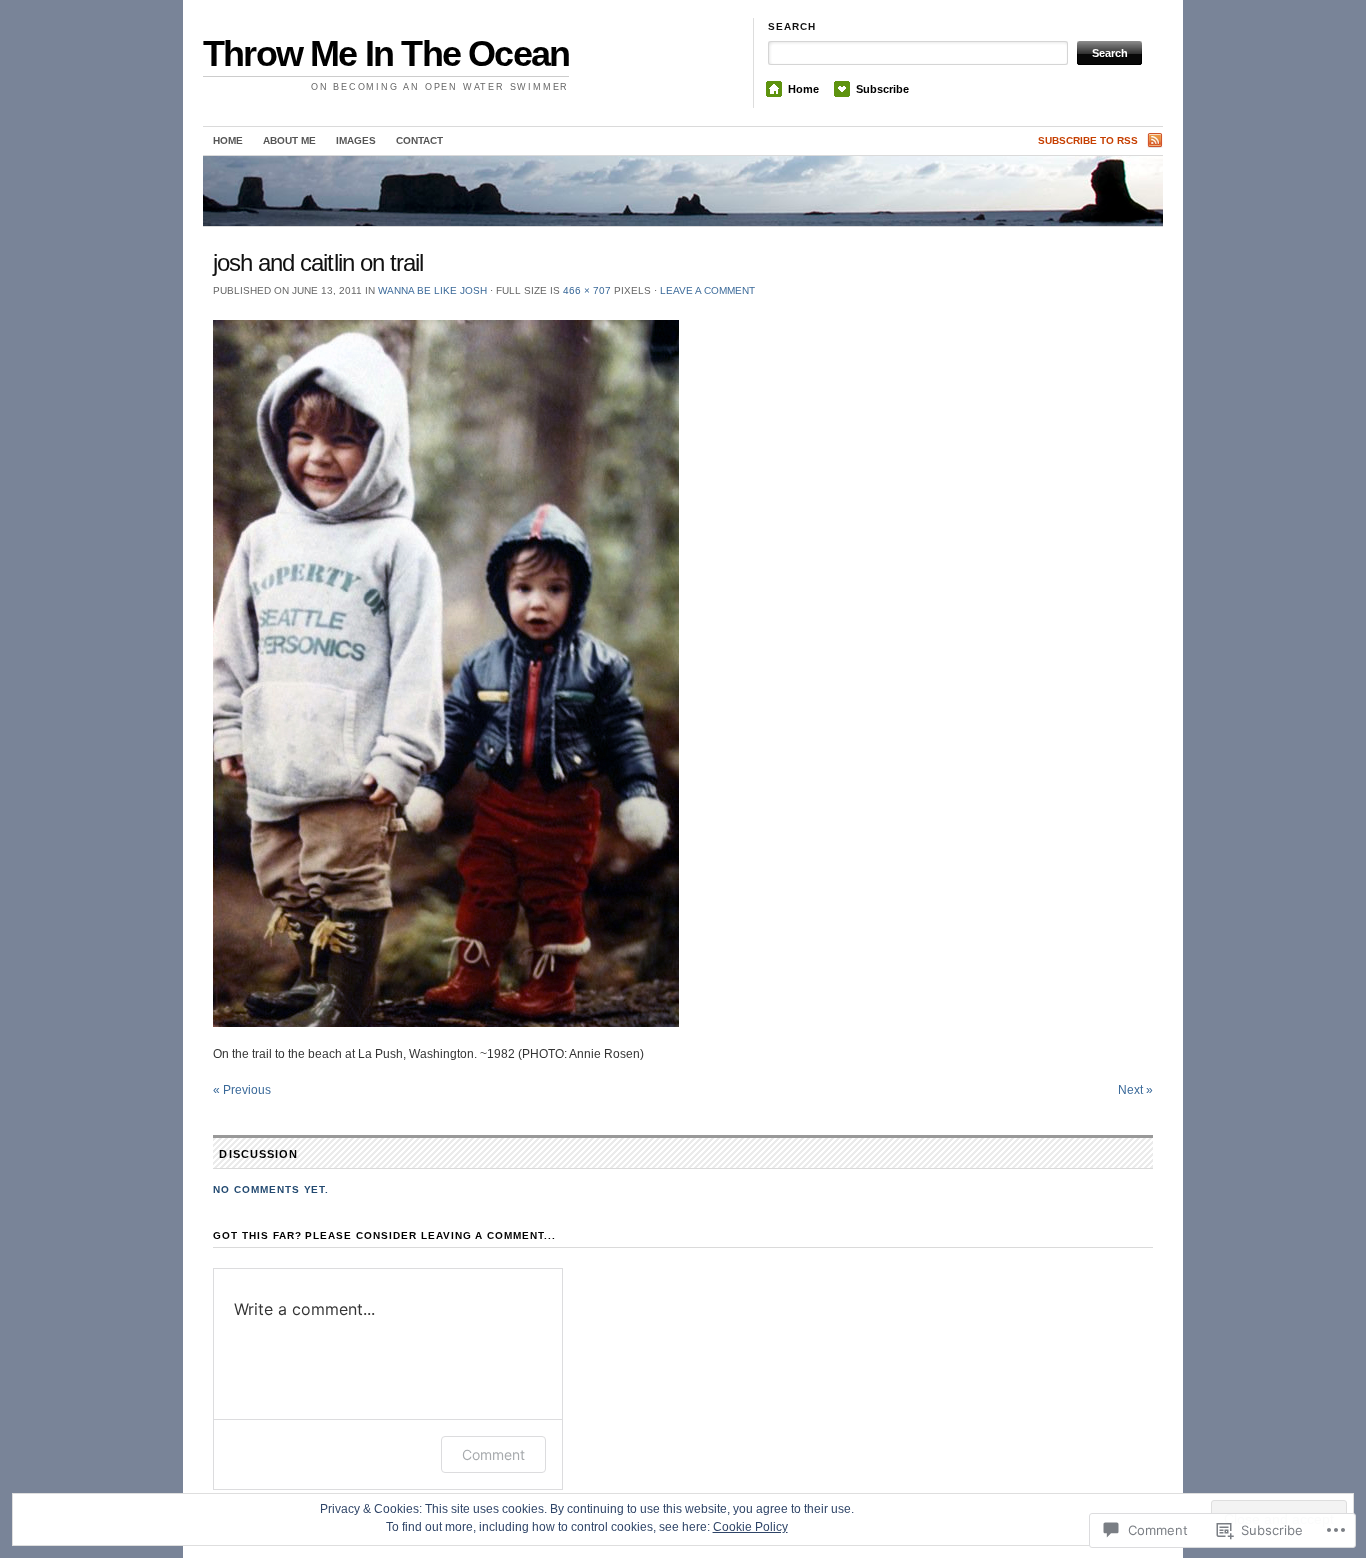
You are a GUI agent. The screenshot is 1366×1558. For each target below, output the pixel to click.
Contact (419, 140)
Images (356, 140)
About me (289, 140)
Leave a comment (707, 290)
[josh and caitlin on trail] (683, 673)
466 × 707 (587, 290)
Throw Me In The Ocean (386, 53)
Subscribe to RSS (1088, 140)
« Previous (242, 1090)
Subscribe (882, 89)
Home (803, 89)
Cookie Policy (750, 1527)
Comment (493, 1454)
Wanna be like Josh (432, 290)
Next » (1135, 1090)
